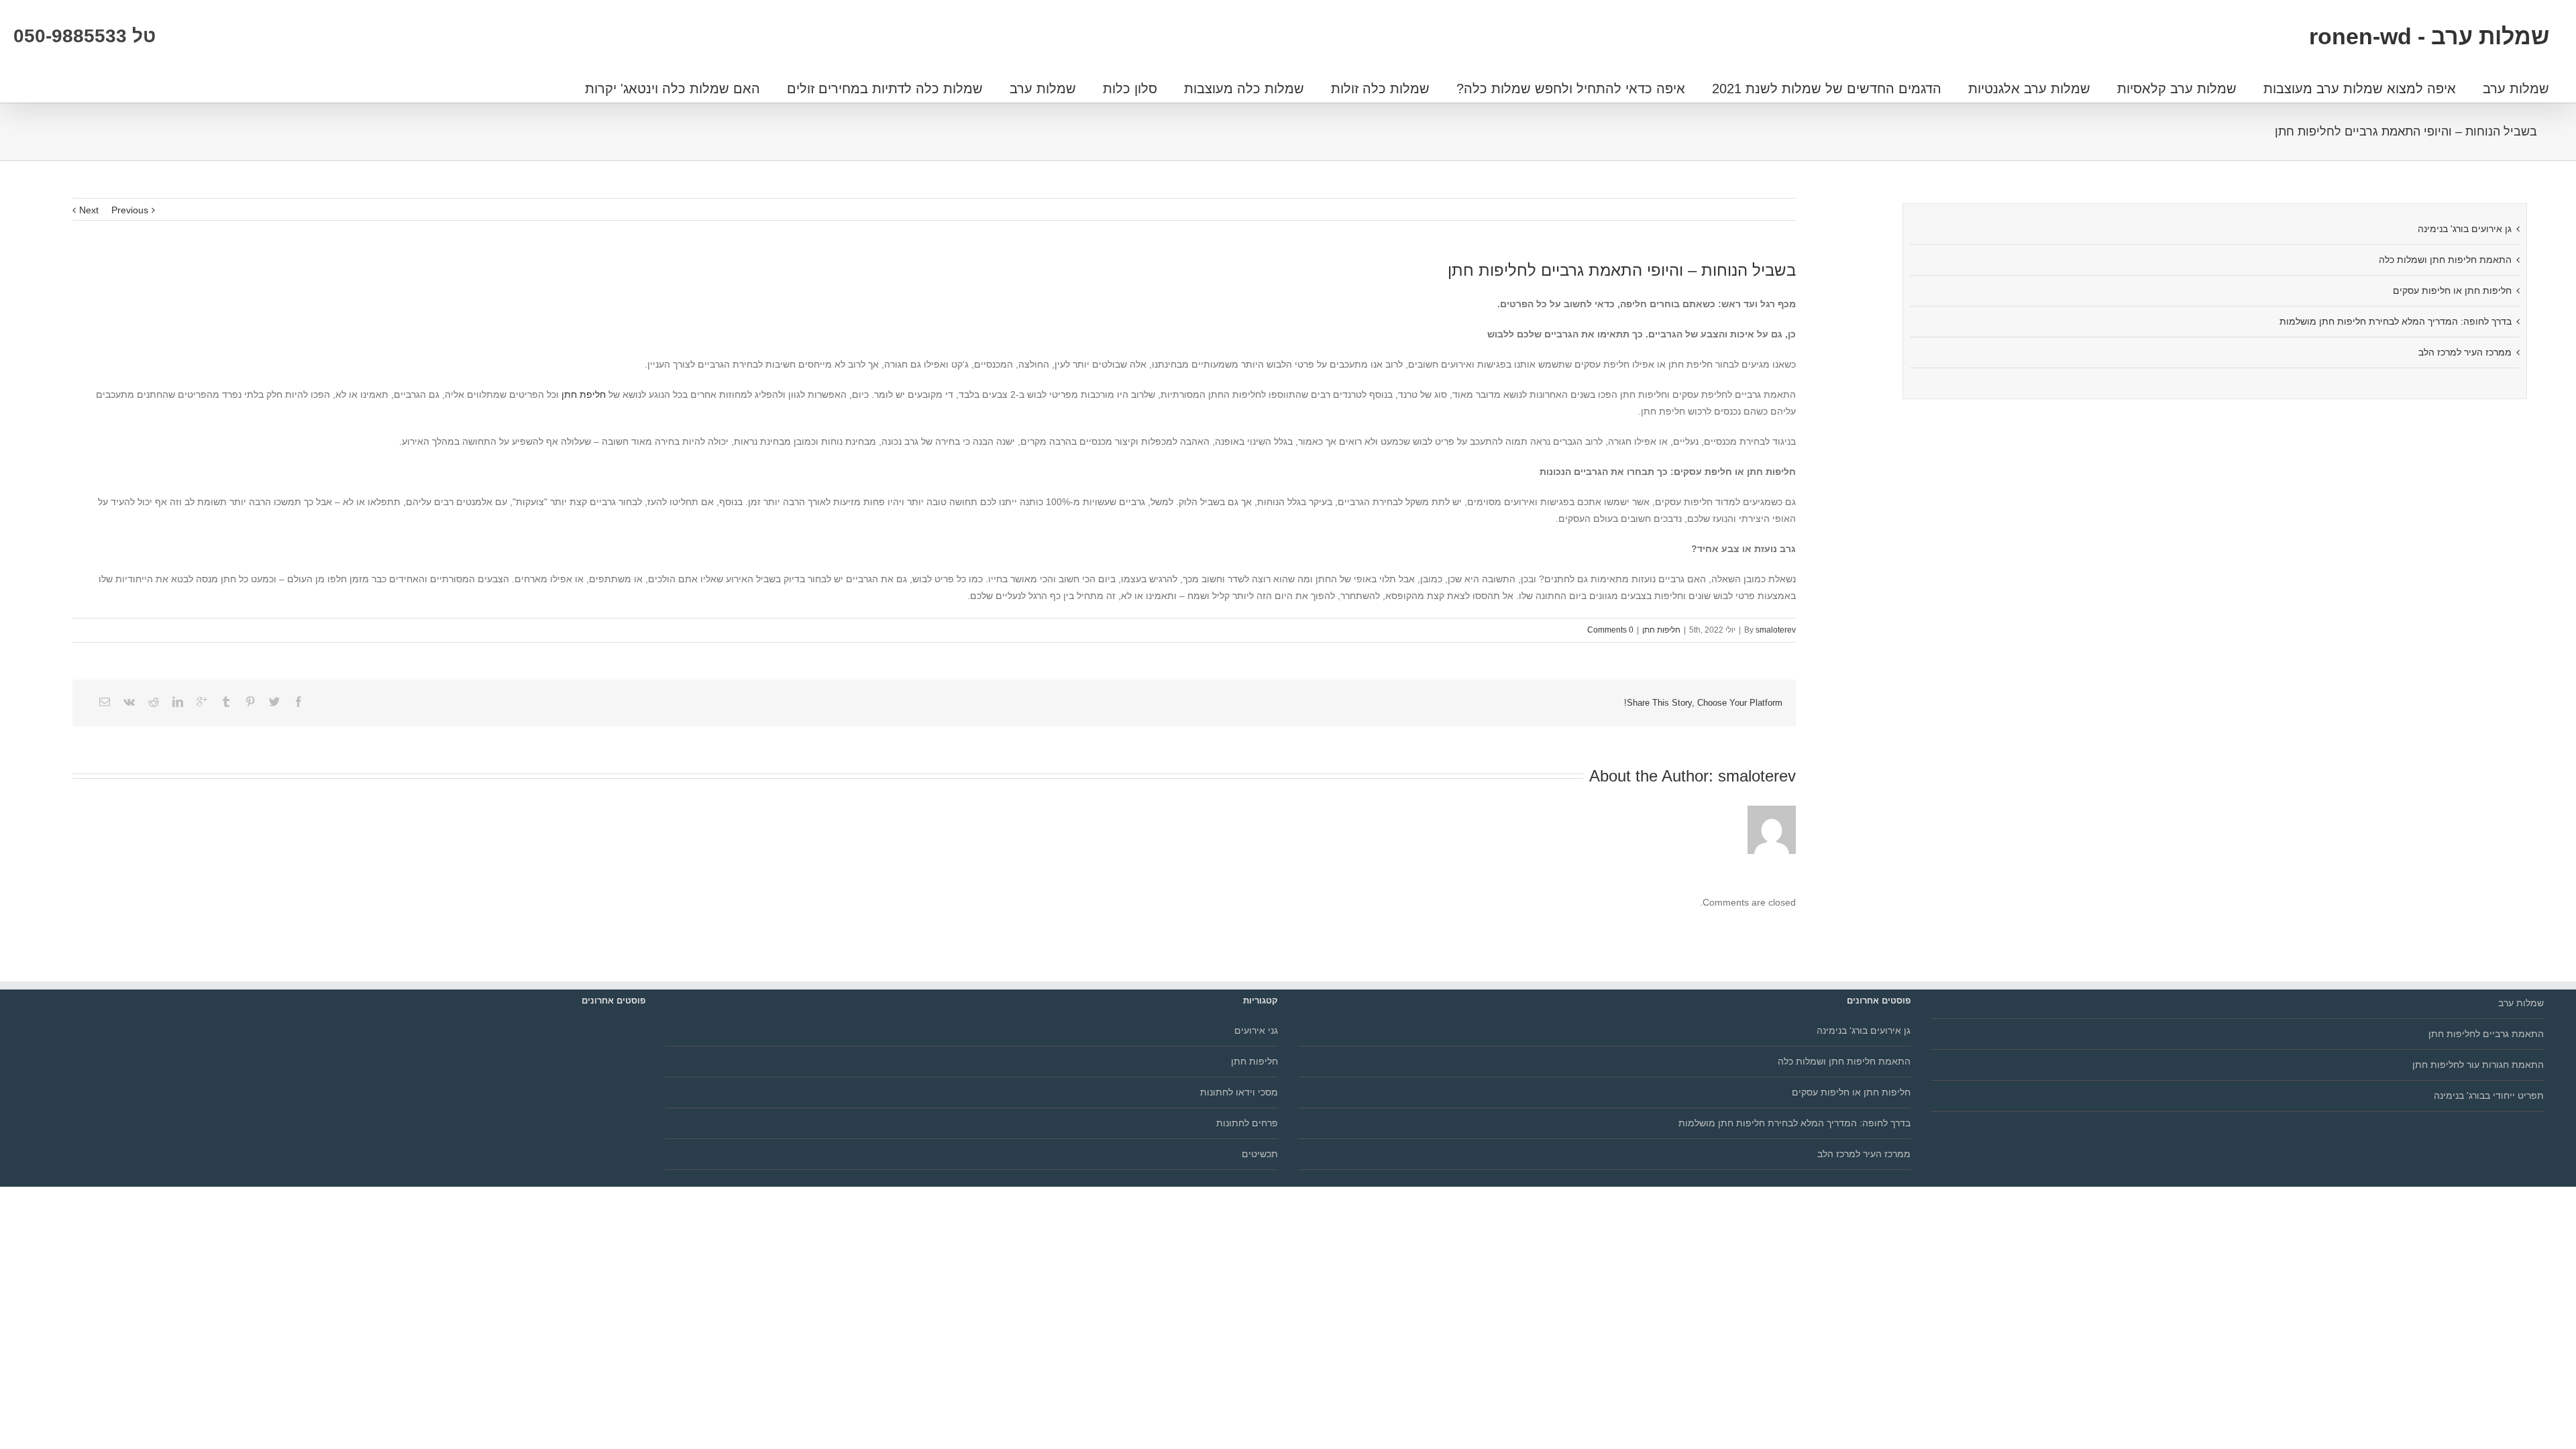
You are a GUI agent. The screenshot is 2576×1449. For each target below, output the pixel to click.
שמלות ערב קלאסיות (2177, 89)
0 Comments (1610, 630)
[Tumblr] (226, 702)
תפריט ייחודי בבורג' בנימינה (2488, 1095)
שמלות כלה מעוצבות (1244, 89)
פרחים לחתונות (1247, 1123)
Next (89, 210)
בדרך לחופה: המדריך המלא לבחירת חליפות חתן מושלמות (2396, 321)
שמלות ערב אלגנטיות (2029, 89)
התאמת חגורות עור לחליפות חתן (2478, 1065)
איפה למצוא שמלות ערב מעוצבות (2360, 89)
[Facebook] (299, 702)
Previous (130, 210)
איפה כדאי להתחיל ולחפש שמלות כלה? (1571, 89)
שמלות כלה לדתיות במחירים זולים (885, 89)
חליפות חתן (1661, 630)
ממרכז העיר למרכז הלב (2465, 352)
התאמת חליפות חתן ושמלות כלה (2445, 260)
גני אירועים (1256, 1030)
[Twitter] (274, 702)
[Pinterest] (250, 702)
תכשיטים (1260, 1154)
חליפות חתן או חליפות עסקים (2452, 290)
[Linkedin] (178, 702)
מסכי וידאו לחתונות (1239, 1092)
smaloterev (1776, 630)
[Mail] (105, 702)
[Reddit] (154, 702)
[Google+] (202, 702)
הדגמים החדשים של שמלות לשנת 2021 (1827, 89)
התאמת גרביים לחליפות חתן (2486, 1034)
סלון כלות (1130, 89)
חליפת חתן (585, 394)
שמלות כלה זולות (1380, 89)
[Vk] (129, 702)
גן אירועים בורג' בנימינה (2465, 229)
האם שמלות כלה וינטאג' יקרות (673, 89)
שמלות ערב (2516, 89)
